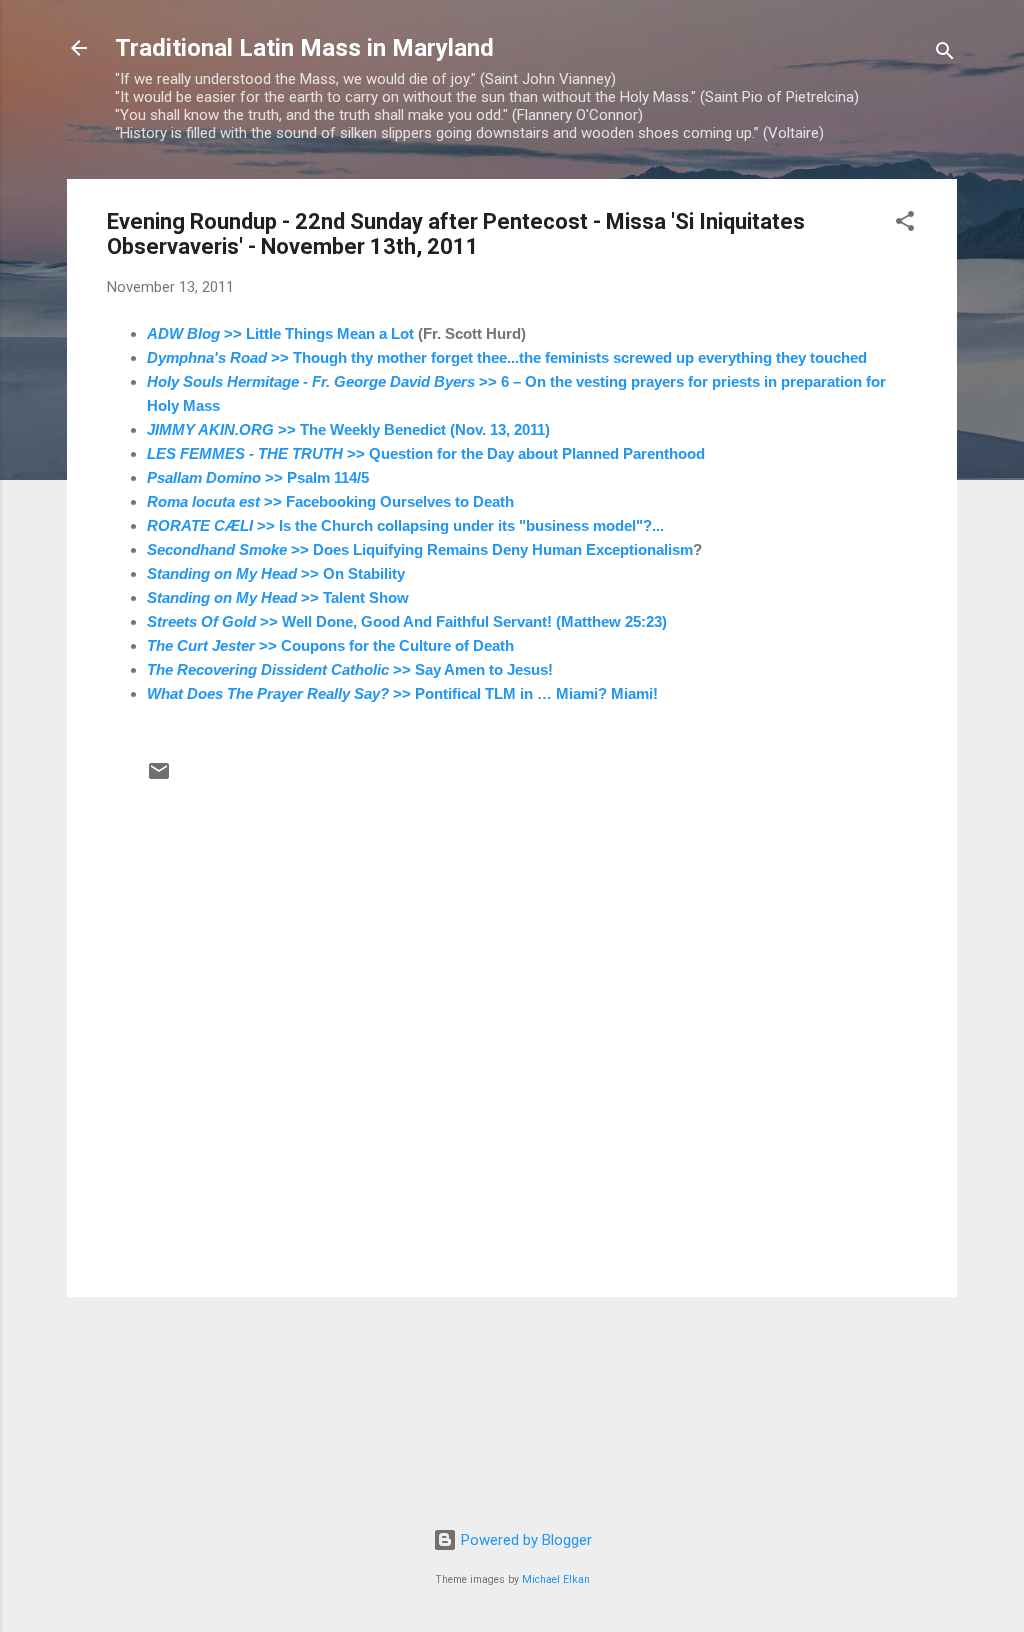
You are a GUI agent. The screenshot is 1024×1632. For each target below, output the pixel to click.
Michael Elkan (556, 1579)
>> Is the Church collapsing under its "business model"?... (405, 525)
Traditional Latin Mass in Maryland (304, 48)
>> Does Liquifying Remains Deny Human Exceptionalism (420, 549)
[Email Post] (159, 778)
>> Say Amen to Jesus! (350, 669)
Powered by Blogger (524, 1540)
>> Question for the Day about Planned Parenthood (426, 453)
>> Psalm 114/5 (258, 477)
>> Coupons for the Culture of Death (330, 645)
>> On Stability (276, 573)
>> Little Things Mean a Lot (280, 333)
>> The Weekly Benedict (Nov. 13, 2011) (348, 429)
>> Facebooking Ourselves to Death (330, 501)
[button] (905, 224)
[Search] (945, 54)
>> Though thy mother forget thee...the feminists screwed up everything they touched (507, 357)
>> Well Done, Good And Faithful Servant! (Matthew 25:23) (407, 621)
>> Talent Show (278, 597)
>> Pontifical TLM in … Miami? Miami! (402, 693)
